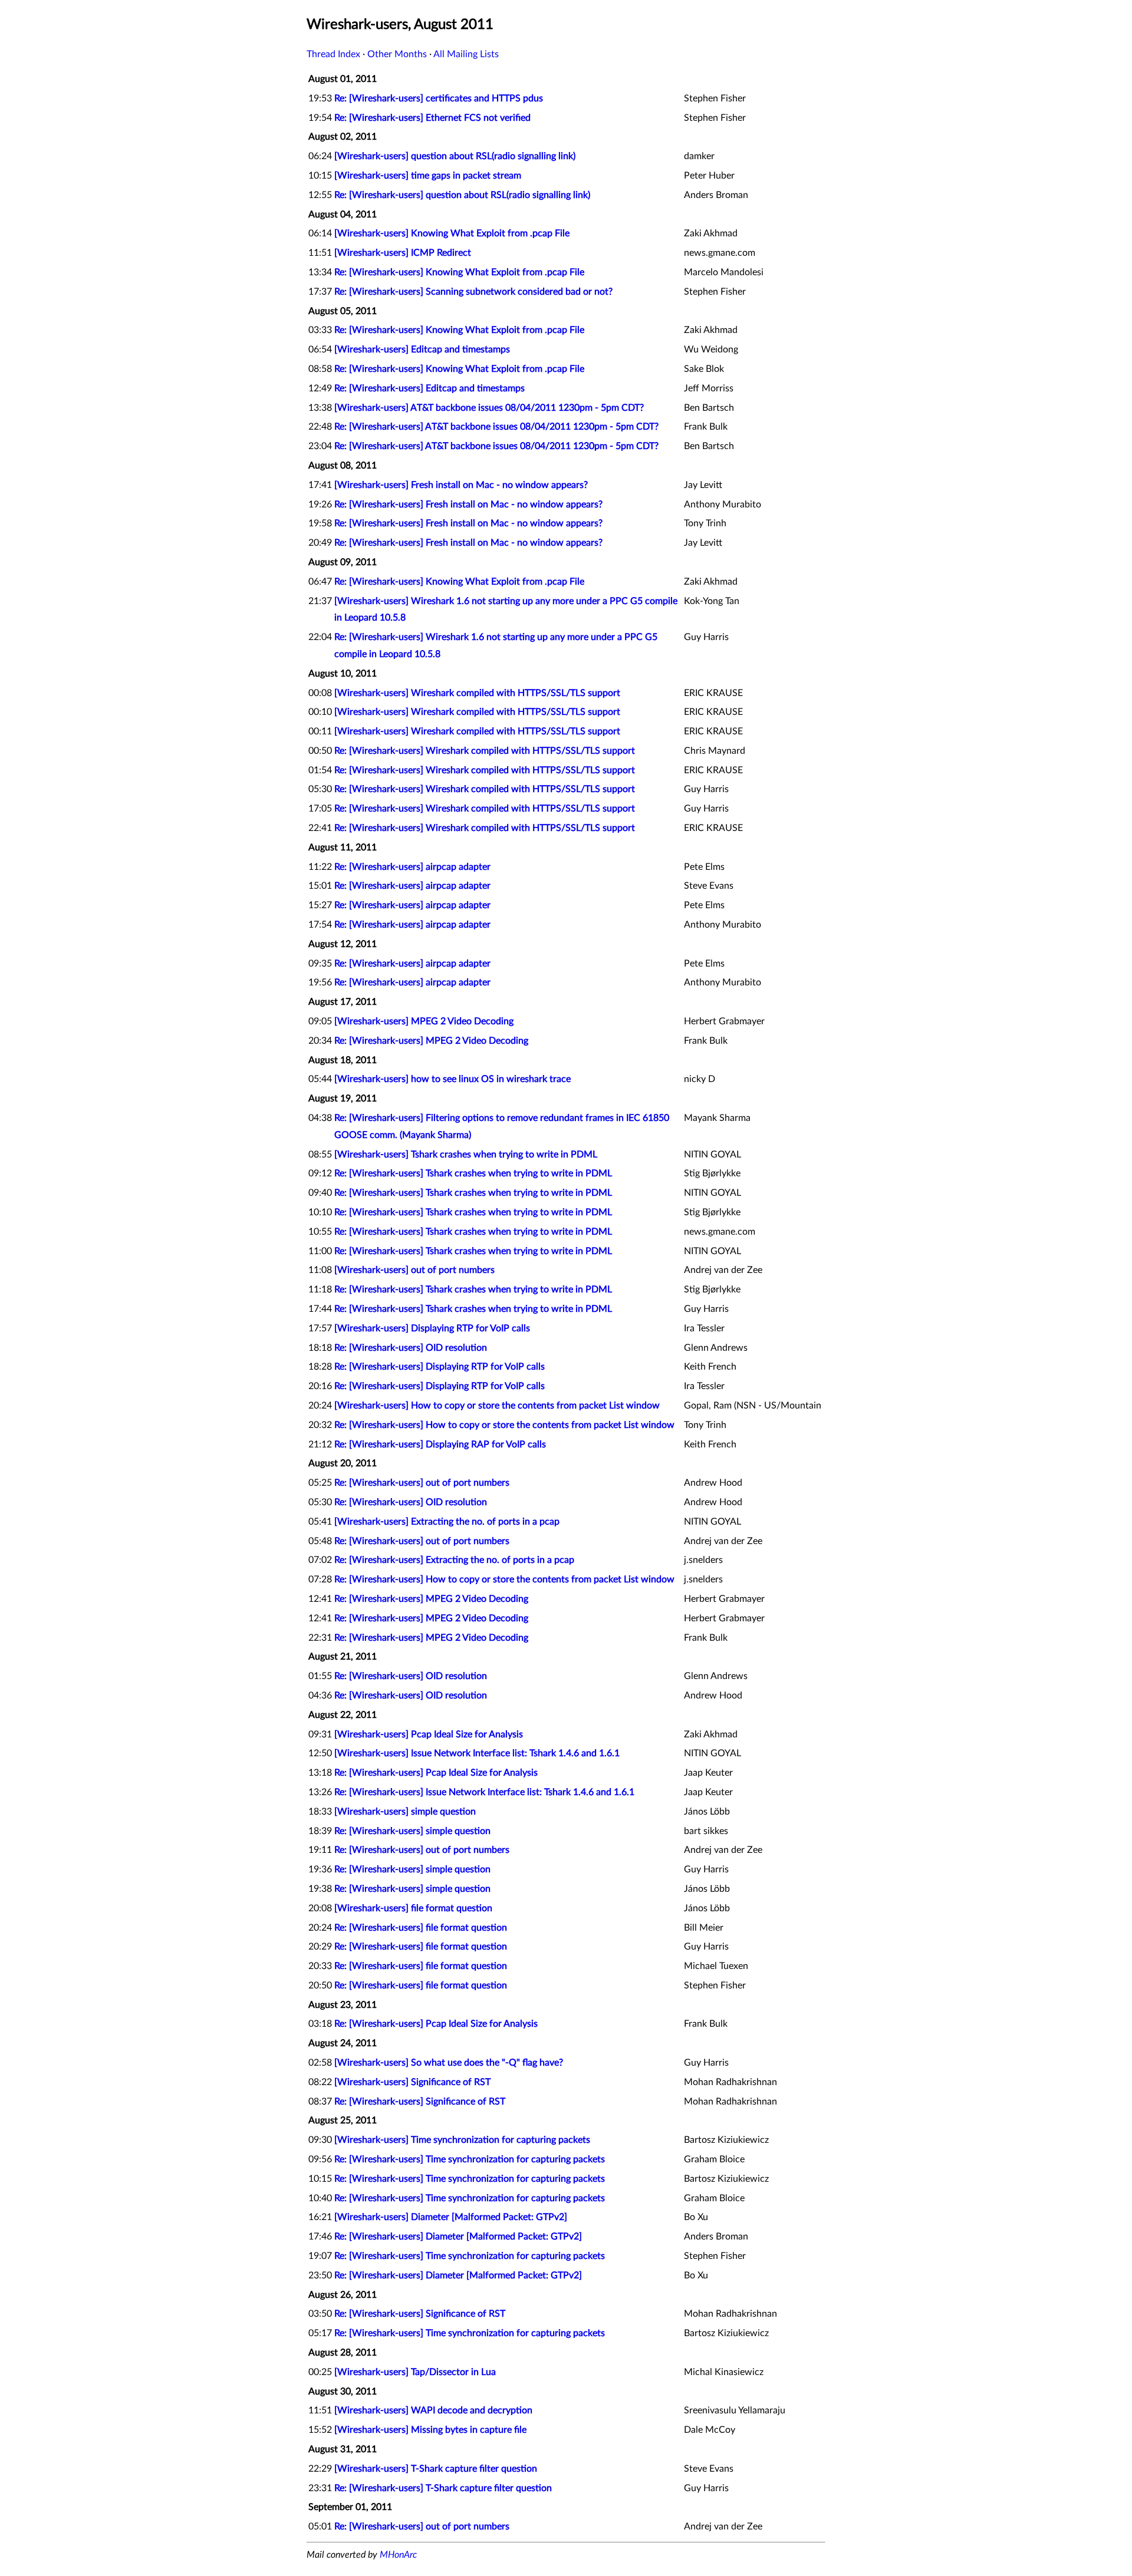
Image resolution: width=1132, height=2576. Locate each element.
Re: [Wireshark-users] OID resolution (411, 1348)
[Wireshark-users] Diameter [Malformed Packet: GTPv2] (451, 2217)
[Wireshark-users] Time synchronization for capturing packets (462, 2140)
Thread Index (333, 54)
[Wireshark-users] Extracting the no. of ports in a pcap (447, 1522)
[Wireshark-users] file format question (413, 1908)
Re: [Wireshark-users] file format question (421, 1928)
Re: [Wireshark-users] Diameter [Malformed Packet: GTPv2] (458, 2237)
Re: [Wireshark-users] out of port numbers (422, 1483)
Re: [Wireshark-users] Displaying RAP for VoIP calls (440, 1444)
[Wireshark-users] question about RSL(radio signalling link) (455, 156)
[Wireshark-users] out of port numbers (414, 1270)
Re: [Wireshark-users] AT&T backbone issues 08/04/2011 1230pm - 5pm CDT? (496, 427)
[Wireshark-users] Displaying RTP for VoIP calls (432, 1328)
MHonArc (398, 2555)
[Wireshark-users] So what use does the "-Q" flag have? (449, 2063)
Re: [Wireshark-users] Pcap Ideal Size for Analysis (436, 1773)
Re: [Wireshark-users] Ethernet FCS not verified (432, 118)
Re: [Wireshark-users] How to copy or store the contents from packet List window (504, 1425)
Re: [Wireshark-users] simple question (412, 1831)
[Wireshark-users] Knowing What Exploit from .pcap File (452, 233)
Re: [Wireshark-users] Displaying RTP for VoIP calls (440, 1367)
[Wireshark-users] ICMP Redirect (403, 253)
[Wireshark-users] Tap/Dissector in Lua (415, 2372)
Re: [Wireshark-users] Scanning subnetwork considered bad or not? (473, 292)
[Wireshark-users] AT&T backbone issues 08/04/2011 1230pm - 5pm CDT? (489, 408)
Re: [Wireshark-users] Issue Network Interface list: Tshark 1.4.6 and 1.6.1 (484, 1792)
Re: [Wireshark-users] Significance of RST (420, 2102)
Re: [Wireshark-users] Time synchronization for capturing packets (470, 2159)
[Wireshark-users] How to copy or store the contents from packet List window (497, 1406)
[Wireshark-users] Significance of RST (412, 2082)
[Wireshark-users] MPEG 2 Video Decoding (424, 1021)
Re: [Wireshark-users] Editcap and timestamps (430, 388)
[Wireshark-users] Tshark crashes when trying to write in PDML (466, 1155)
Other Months (397, 54)
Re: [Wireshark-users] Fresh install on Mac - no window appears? (468, 504)
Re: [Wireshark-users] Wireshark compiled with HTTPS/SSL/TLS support (485, 751)
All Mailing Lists (466, 54)
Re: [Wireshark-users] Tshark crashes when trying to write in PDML (473, 1173)
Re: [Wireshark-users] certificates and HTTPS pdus (439, 98)
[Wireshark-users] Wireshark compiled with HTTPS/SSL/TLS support (477, 693)
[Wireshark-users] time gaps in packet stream (428, 176)
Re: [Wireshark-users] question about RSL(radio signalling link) (462, 195)
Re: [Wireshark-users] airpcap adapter (412, 867)
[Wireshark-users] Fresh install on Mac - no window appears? (461, 485)
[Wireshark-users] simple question (405, 1812)
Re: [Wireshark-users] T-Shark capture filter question (443, 2488)
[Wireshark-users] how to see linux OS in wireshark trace (453, 1079)
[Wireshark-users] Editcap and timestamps (422, 349)
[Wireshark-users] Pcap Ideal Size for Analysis (429, 1734)
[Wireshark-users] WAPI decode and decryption (433, 2410)
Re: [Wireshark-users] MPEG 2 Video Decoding (431, 1041)
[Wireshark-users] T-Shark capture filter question (436, 2469)
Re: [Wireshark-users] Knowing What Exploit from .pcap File (459, 272)
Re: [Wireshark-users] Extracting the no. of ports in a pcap (454, 1560)
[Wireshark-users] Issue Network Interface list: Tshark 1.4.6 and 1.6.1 (477, 1753)
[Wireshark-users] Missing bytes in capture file (430, 2430)
